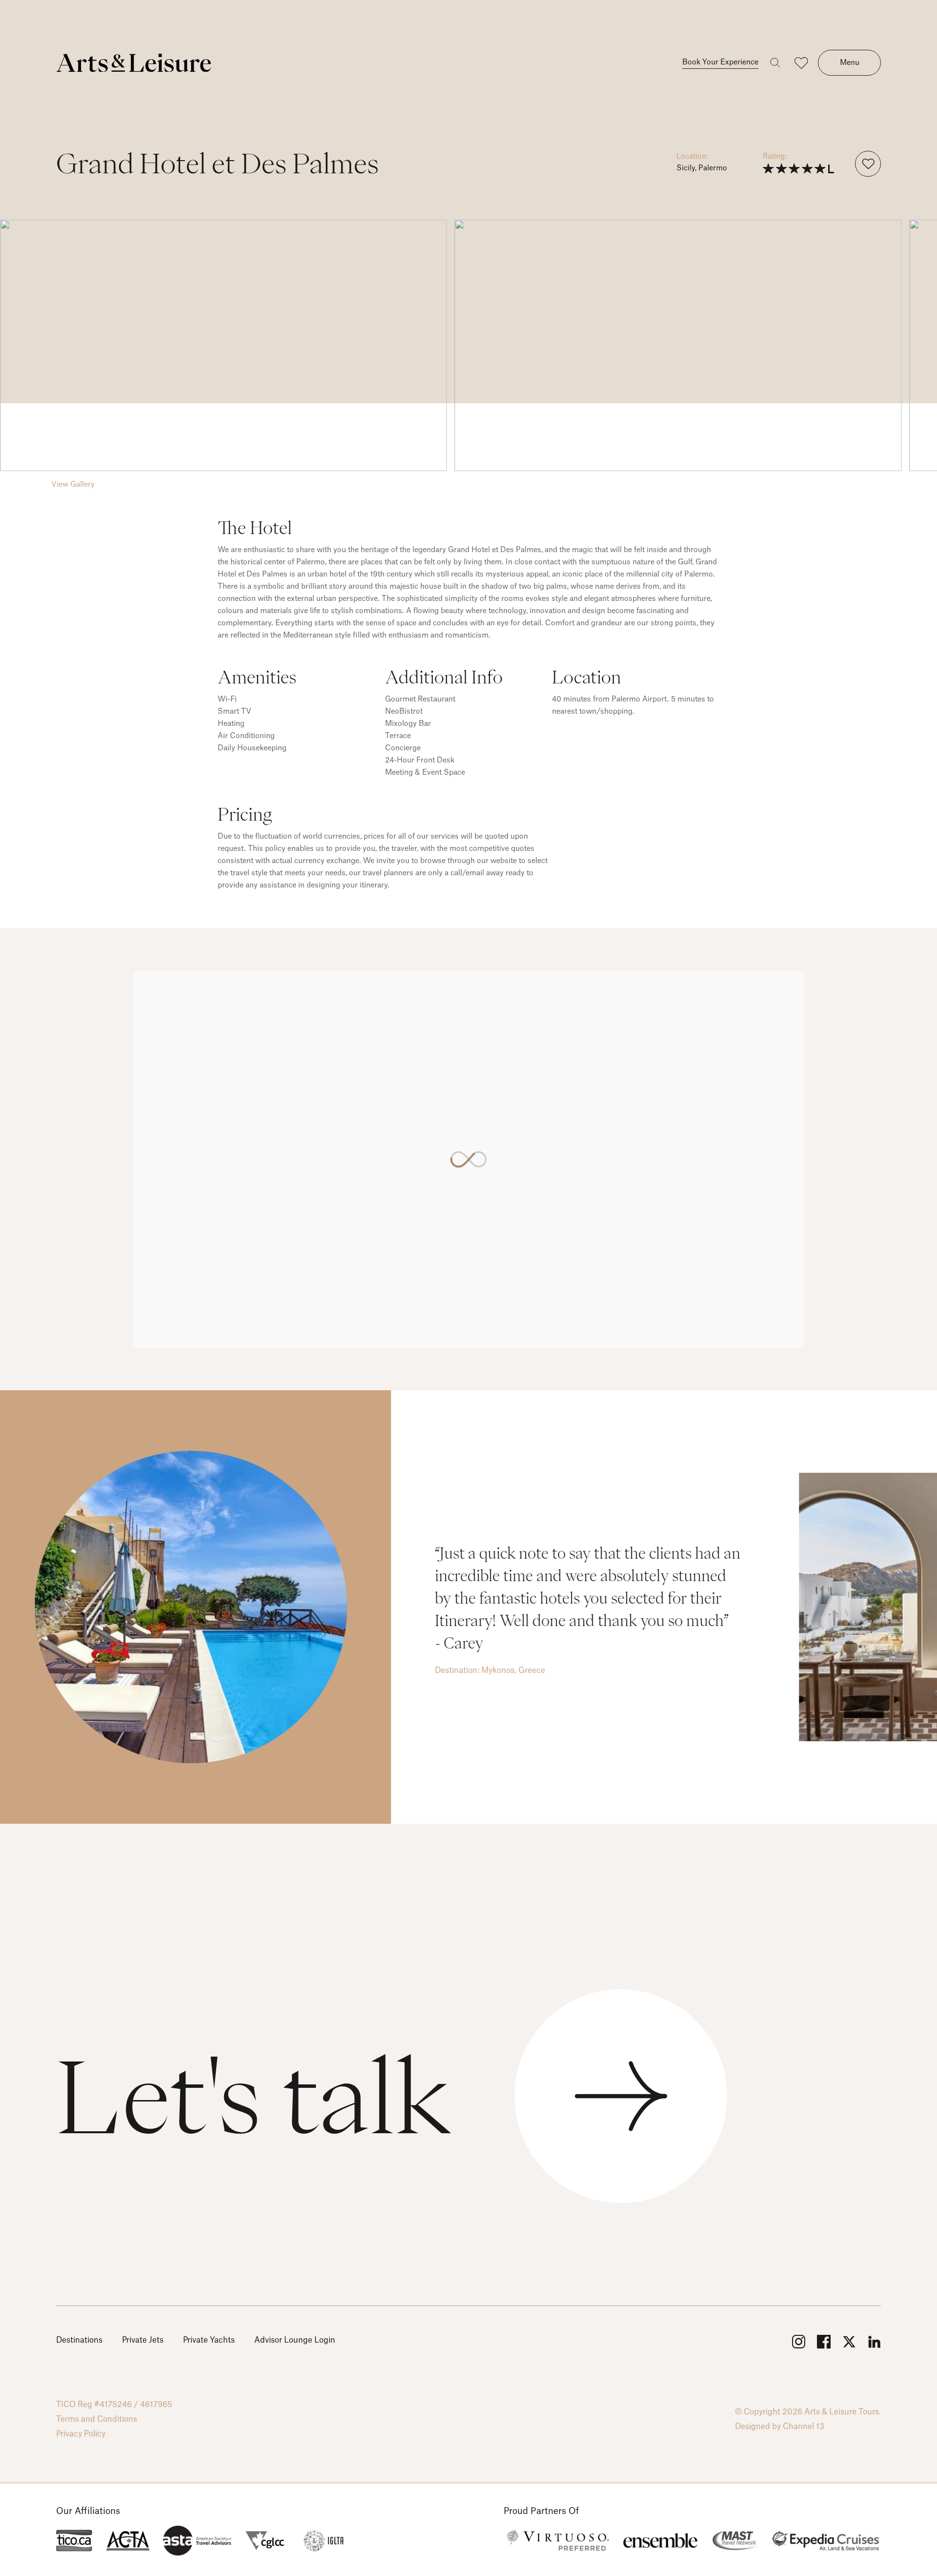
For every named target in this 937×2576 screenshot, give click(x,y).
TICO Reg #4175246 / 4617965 (114, 2405)
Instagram (798, 2342)
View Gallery (73, 484)
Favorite (868, 164)
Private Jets (143, 2340)
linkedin (874, 2342)
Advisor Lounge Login (295, 2340)
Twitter (849, 2342)
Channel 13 (804, 2427)
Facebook (823, 2342)
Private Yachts (209, 2340)
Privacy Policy (81, 2434)
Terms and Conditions (97, 2419)
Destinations (79, 2340)
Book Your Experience (720, 62)
